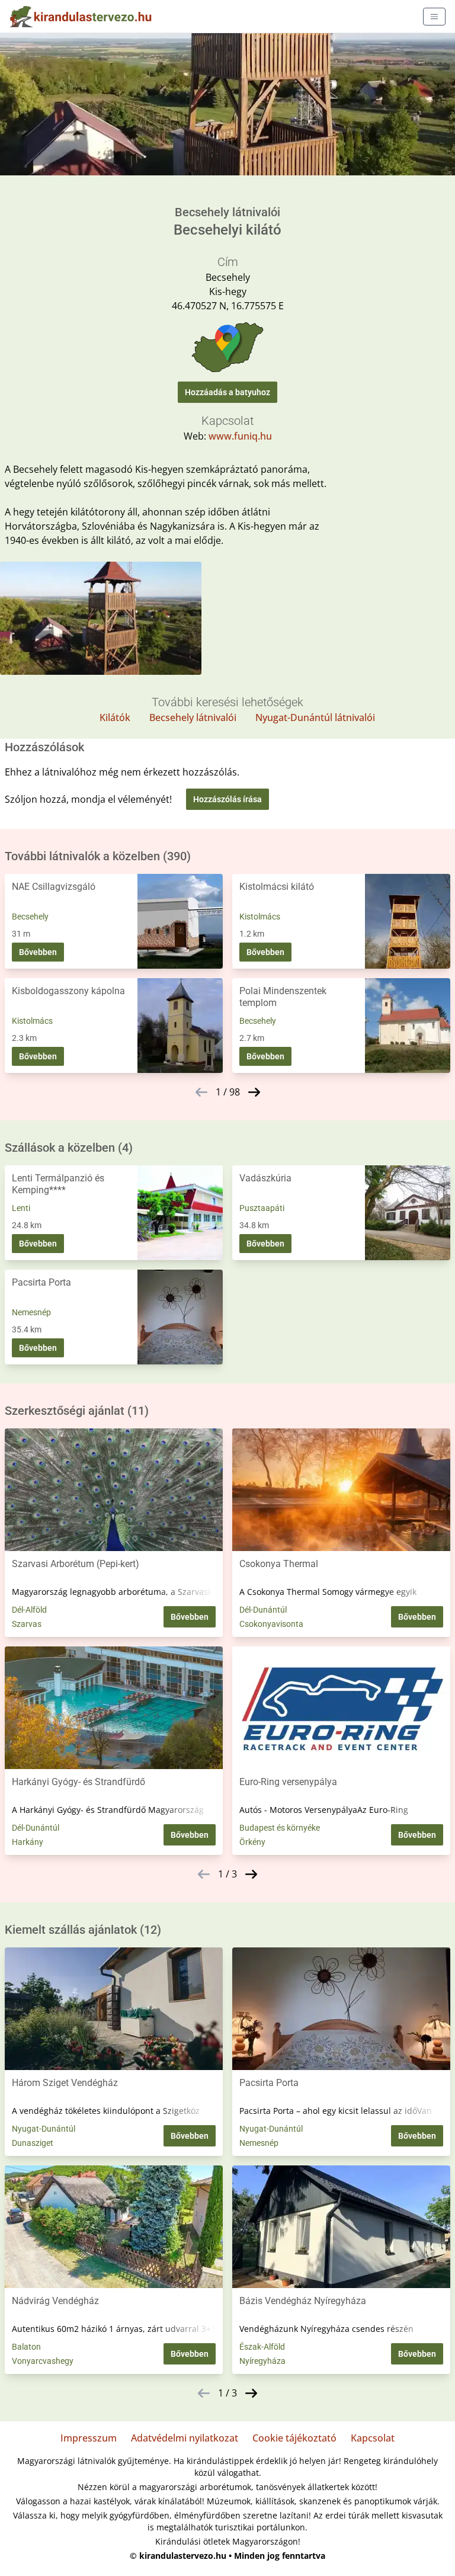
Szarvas (27, 1624)
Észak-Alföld (262, 2347)
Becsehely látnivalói (193, 717)
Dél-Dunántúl (263, 1610)
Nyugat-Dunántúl (44, 2129)
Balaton (26, 2347)
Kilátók (115, 717)
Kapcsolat (373, 2438)
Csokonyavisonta (271, 1624)
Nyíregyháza (262, 2361)
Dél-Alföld (29, 1610)
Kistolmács (260, 917)
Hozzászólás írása (227, 799)
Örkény (252, 1842)
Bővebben (38, 952)
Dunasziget (33, 2143)
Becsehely (30, 917)
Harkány (28, 1842)
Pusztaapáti (262, 1208)
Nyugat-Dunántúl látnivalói (315, 717)
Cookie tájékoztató (294, 2438)
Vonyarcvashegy (43, 2361)
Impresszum (89, 2438)
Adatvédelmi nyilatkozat (185, 2438)
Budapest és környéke (280, 1828)
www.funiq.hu (240, 436)
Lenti (21, 1208)
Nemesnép (31, 1312)
